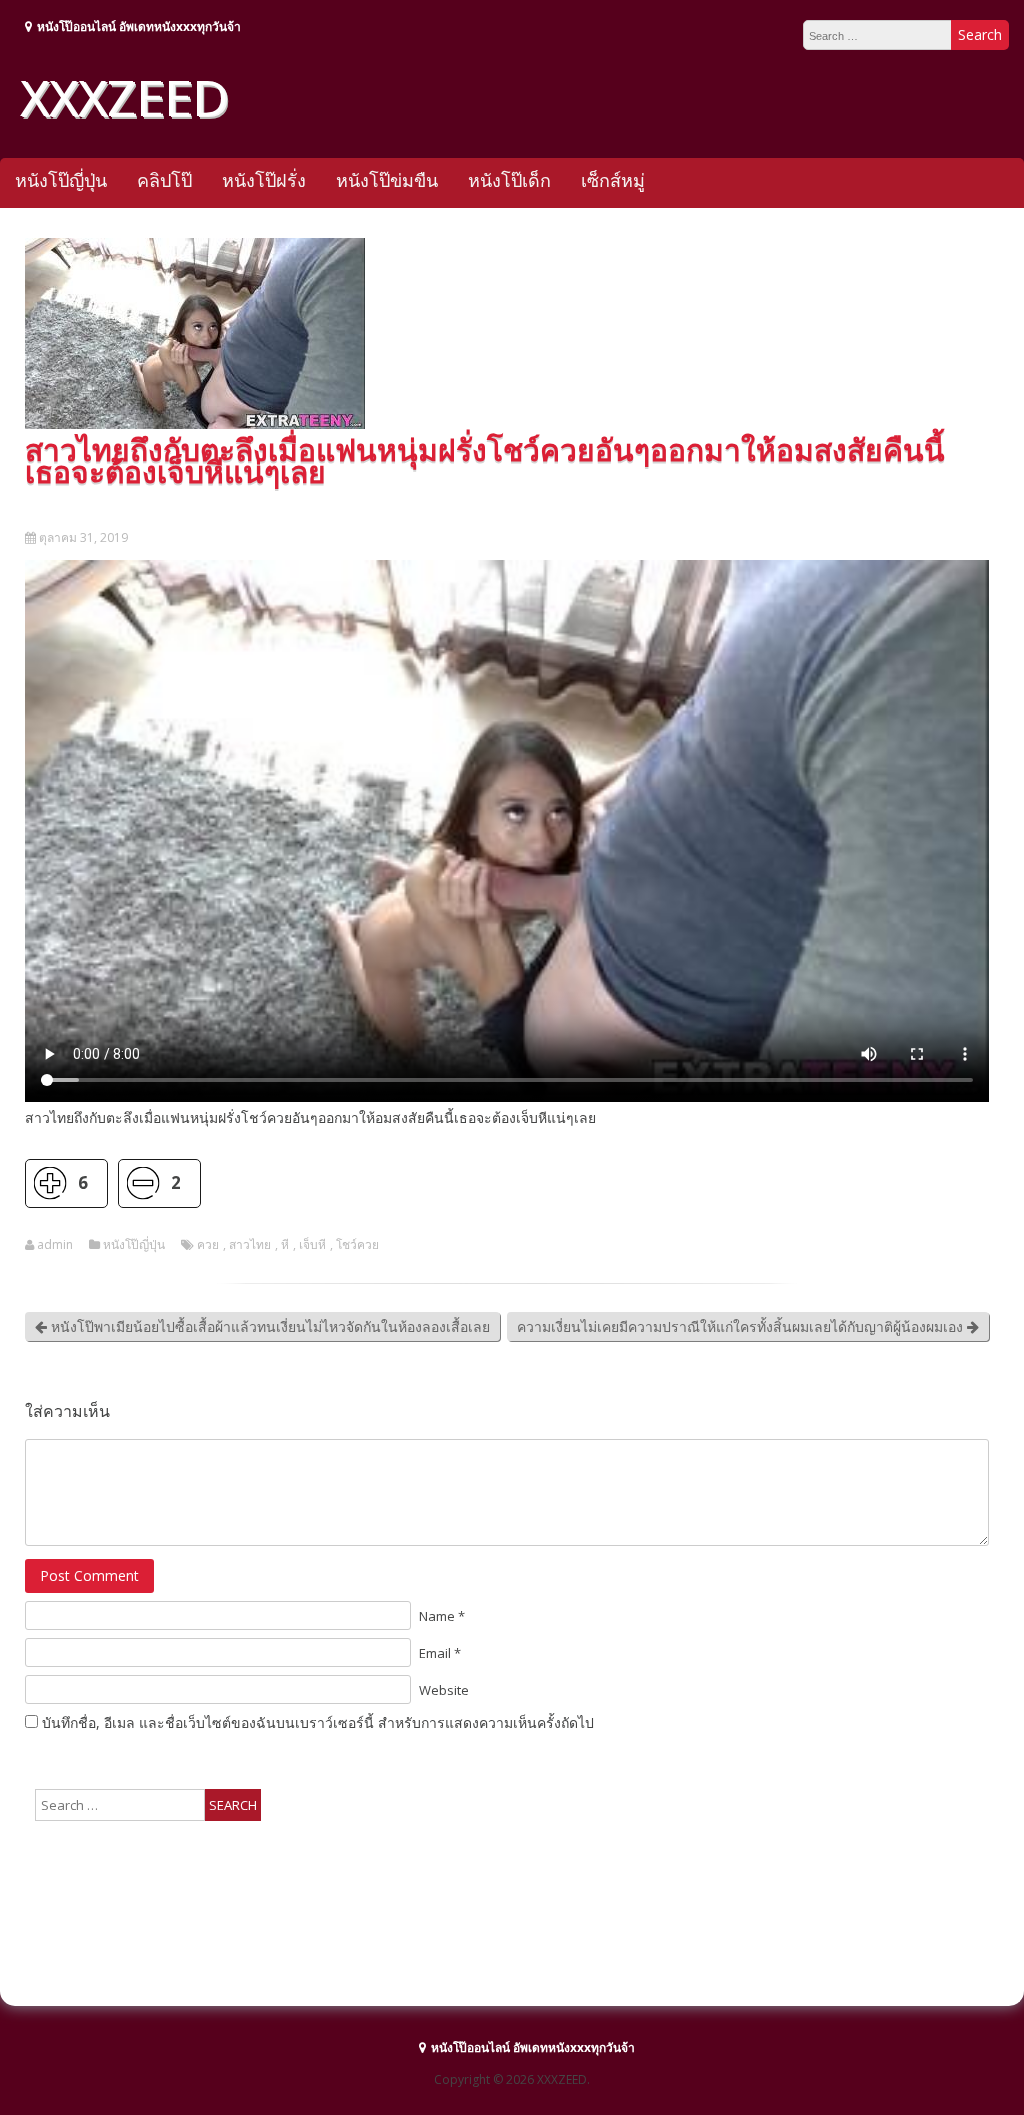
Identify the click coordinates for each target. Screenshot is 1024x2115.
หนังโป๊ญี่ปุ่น (61, 180)
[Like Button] (49, 1183)
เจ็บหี (312, 1245)
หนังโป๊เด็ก (509, 180)
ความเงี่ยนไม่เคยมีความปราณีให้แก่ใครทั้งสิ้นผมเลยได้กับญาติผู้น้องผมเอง (742, 1326)
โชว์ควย (357, 1245)
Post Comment (89, 1575)
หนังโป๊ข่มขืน (387, 180)
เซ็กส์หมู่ (613, 180)
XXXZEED (124, 97)
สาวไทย (250, 1245)
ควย (208, 1245)
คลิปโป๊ (164, 180)
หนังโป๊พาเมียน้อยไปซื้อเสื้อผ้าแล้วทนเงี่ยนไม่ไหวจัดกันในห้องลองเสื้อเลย (268, 1326)
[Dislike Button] (142, 1183)
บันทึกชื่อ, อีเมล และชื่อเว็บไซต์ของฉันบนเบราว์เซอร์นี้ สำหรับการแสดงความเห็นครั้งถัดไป (318, 1722)
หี (285, 1245)
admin (55, 1245)
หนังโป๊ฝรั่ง (264, 180)
